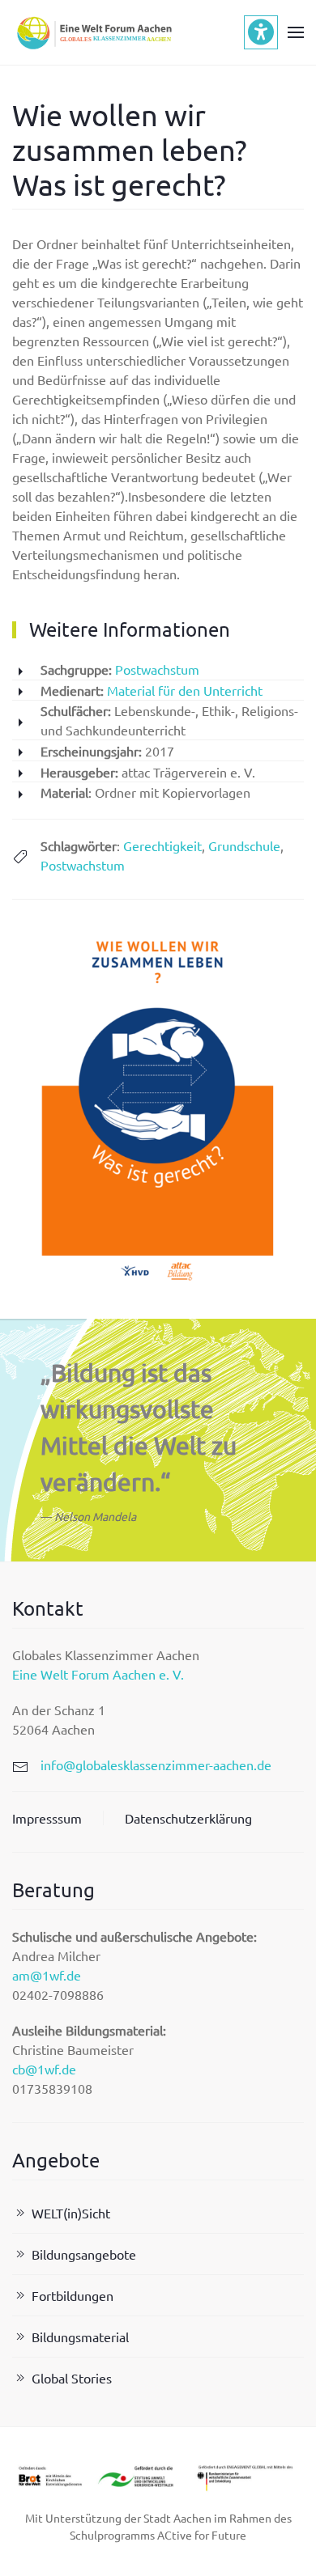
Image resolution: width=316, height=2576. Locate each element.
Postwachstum (157, 669)
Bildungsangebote (84, 2254)
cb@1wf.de (44, 2069)
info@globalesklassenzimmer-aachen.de (156, 1765)
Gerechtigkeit (162, 845)
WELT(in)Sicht (71, 2213)
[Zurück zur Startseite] (93, 32)
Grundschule (244, 845)
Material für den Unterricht (185, 690)
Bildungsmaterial (80, 2337)
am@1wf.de (47, 1975)
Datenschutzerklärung (188, 1818)
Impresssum (47, 1818)
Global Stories (72, 2378)
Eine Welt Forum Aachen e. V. (98, 1674)
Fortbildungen (73, 2295)
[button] (296, 32)
